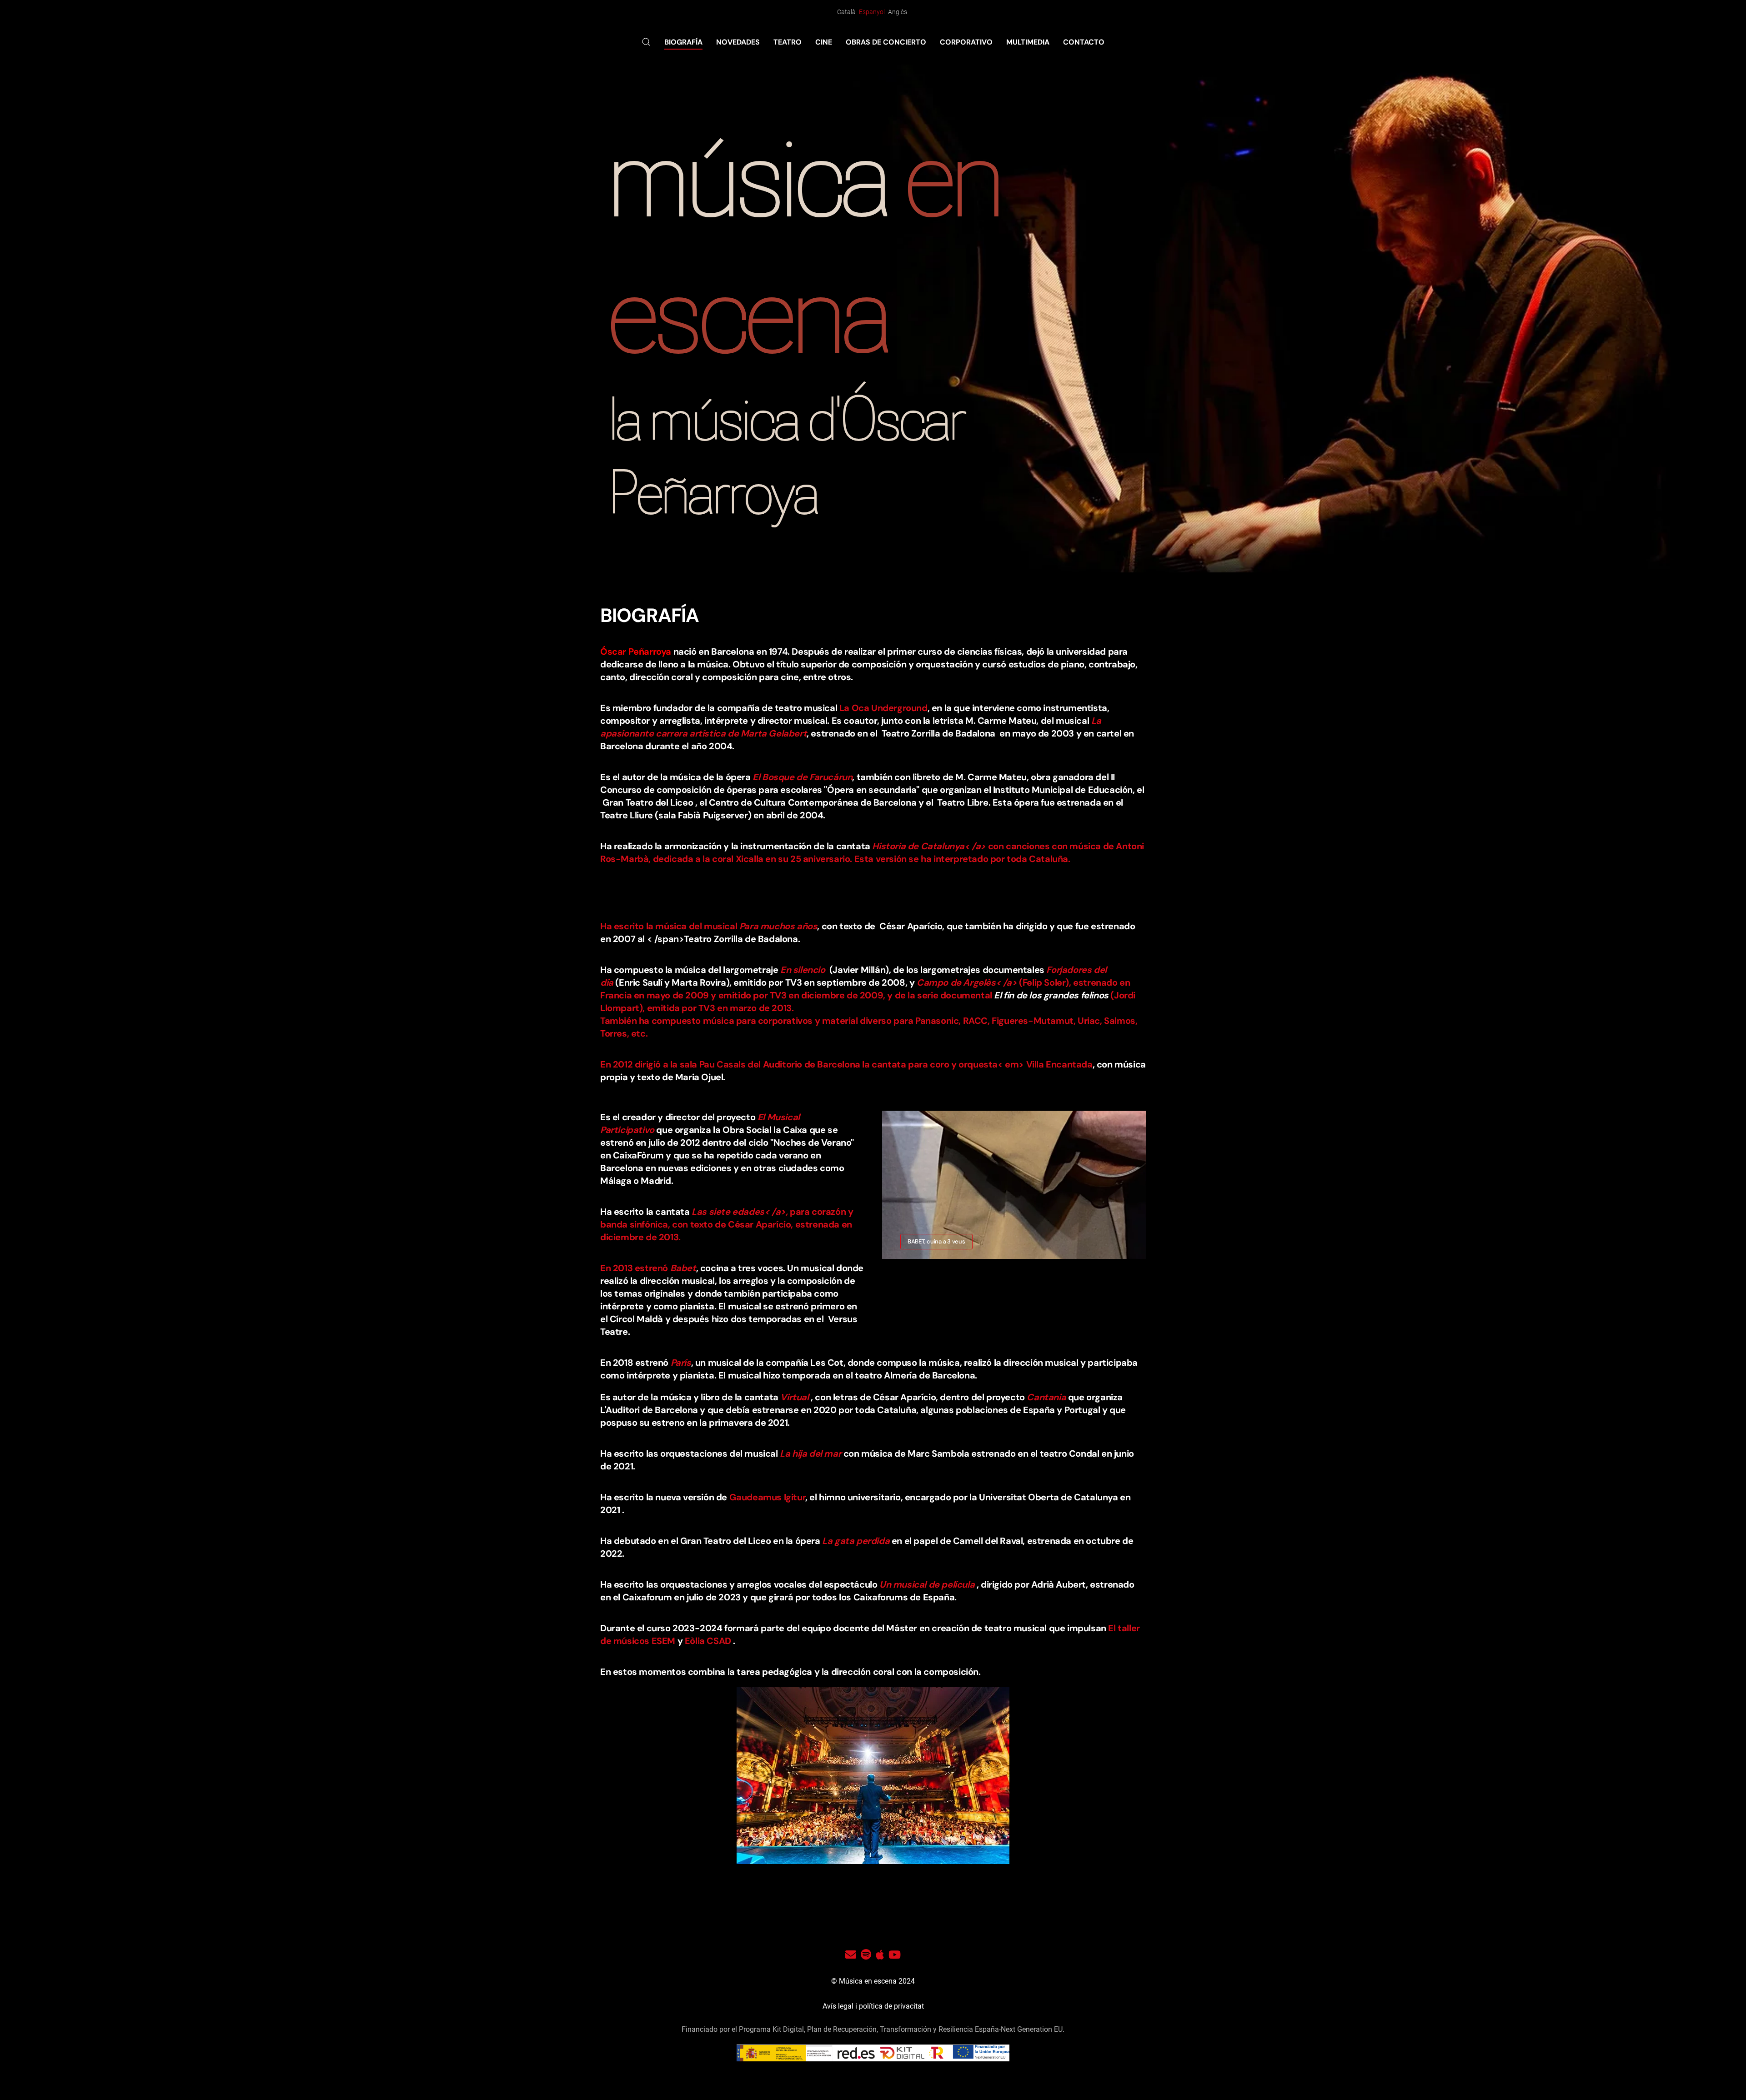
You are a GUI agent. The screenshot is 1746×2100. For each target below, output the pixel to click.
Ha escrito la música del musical (669, 926)
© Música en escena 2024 (873, 1981)
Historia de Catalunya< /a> (929, 846)
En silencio (804, 970)
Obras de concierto (886, 42)
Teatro (788, 42)
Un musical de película (928, 1584)
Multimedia (1028, 42)
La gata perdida (856, 1541)
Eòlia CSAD (708, 1641)
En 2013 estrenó (634, 1268)
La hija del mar (810, 1453)
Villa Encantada (1059, 1064)
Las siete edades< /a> (739, 1212)
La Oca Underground (883, 708)
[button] (646, 42)
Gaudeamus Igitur (768, 1497)
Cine (824, 42)
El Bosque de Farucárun (802, 777)
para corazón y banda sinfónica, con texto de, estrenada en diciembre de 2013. (727, 1224)
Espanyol (873, 12)
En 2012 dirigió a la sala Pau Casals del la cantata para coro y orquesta (812, 1064)
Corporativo (966, 42)
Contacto (1084, 42)
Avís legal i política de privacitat (873, 2006)
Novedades (738, 42)
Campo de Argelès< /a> (967, 982)
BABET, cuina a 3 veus (936, 1241)
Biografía (683, 42)
